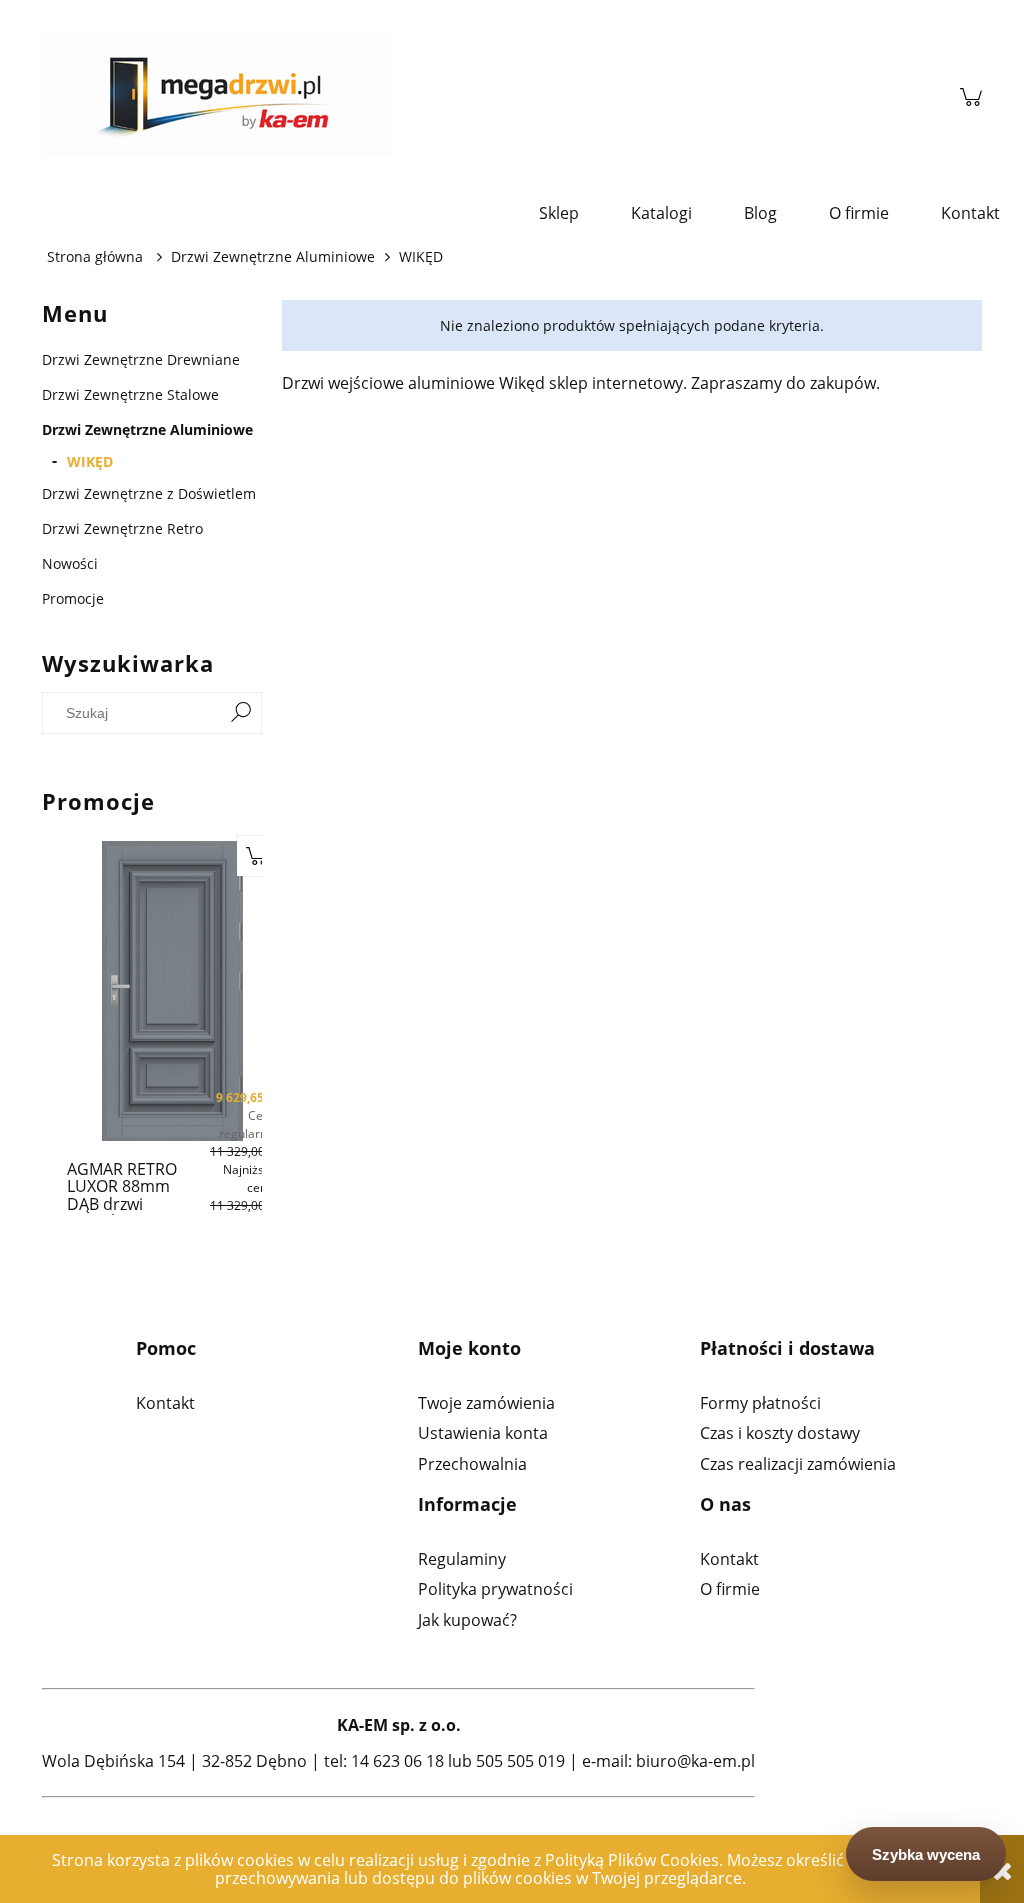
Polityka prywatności (495, 1589)
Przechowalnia (472, 1464)
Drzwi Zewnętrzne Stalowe (130, 394)
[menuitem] (559, 213)
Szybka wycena (926, 1854)
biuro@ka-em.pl (695, 1761)
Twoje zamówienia (486, 1403)
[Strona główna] (491, 97)
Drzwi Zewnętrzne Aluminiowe (147, 429)
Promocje (73, 598)
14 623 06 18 (397, 1761)
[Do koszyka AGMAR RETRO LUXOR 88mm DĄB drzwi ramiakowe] (203, 856)
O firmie (730, 1589)
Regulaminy (462, 1559)
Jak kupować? (467, 1620)
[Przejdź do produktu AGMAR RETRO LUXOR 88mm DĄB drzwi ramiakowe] (118, 991)
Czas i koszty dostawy (780, 1433)
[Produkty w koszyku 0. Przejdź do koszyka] (971, 97)
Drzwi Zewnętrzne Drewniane (141, 359)
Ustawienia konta (483, 1433)
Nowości (70, 563)
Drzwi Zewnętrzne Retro (122, 528)
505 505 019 (520, 1761)
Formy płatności (760, 1403)
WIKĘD (90, 461)
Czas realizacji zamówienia (798, 1464)
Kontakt (165, 1403)
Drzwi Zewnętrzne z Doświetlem (149, 493)
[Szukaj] (241, 713)
